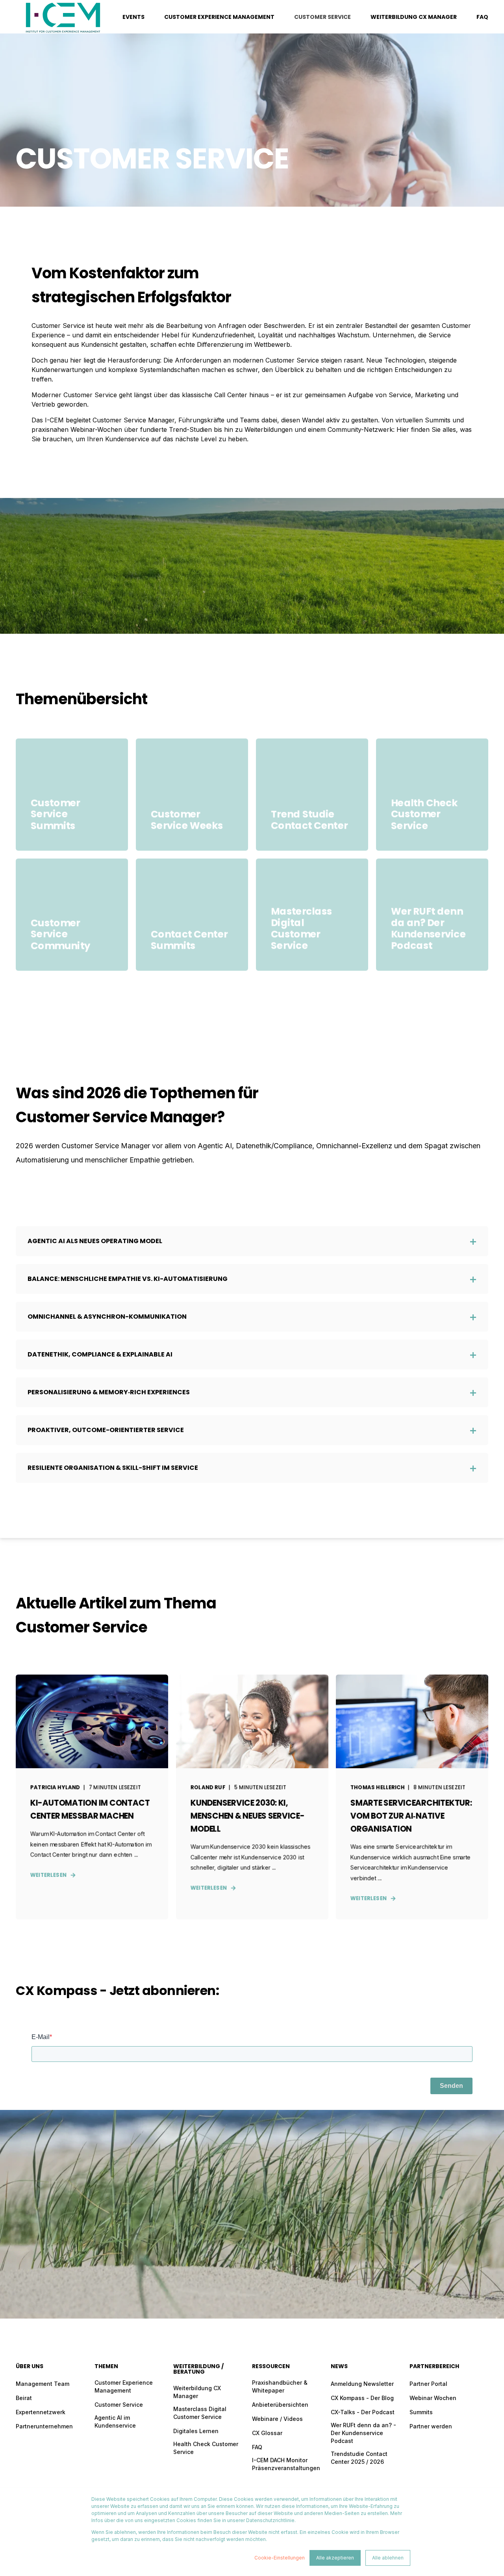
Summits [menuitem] (421, 2412)
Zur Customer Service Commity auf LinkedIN (72, 947)
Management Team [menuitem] (43, 2384)
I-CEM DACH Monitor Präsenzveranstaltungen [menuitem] (286, 2464)
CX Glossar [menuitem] (267, 2433)
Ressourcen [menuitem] (271, 2367)
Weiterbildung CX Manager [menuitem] (414, 17)
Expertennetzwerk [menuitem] (41, 2412)
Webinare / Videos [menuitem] (277, 2419)
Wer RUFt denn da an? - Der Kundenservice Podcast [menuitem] (363, 2433)
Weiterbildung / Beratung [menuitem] (198, 2370)
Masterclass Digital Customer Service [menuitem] (200, 2413)
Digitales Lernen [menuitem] (196, 2431)
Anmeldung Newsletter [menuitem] (362, 2384)
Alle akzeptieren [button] (335, 2558)
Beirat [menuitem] (24, 2398)
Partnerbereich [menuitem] (434, 2367)
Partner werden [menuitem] (431, 2426)
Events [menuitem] (133, 17)
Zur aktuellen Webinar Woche (192, 827)
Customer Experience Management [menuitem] (219, 17)
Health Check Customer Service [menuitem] (206, 2448)
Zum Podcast (432, 947)
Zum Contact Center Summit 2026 (192, 947)
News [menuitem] (339, 2367)
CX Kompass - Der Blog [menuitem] (362, 2398)
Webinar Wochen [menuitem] (433, 2398)
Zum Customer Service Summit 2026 (72, 827)
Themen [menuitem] (106, 2367)
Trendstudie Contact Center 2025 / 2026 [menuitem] (359, 2458)
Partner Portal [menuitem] (428, 2384)
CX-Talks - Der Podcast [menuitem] (363, 2412)
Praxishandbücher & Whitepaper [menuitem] (280, 2386)
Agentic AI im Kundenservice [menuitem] (115, 2421)
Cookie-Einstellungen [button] (280, 2558)
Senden (451, 2086)
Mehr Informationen (432, 827)
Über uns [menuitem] (30, 2367)
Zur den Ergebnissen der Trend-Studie (312, 827)
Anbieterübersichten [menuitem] (280, 2405)
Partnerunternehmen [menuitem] (44, 2426)
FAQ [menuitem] (482, 17)
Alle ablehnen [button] (388, 2558)
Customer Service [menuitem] (322, 17)
